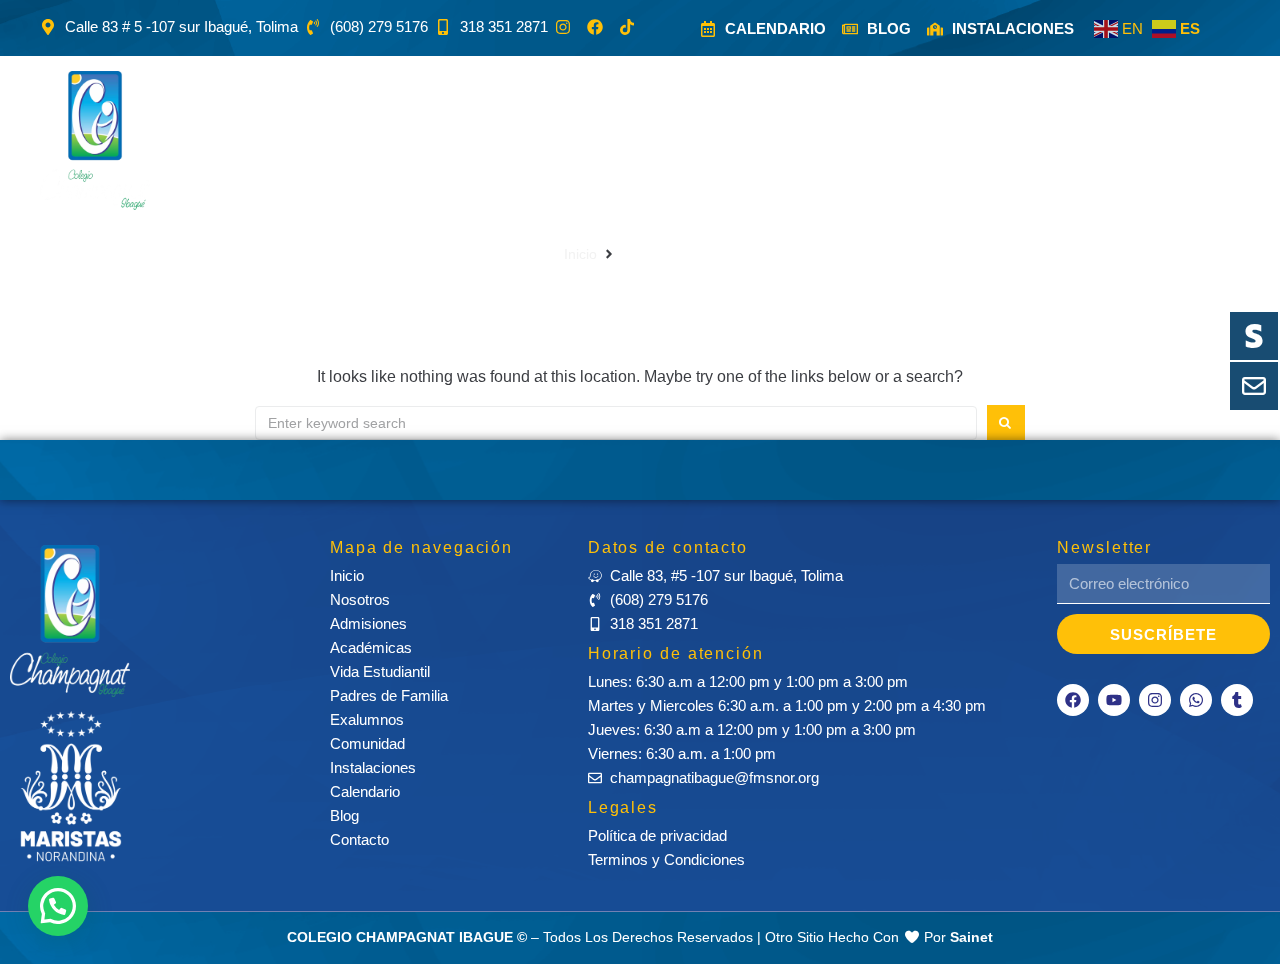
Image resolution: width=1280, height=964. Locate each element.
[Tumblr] (1237, 700)
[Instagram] (1155, 700)
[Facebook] (1073, 700)
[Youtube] (1114, 700)
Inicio (580, 254)
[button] (291, 140)
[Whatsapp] (1196, 700)
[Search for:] (616, 423)
